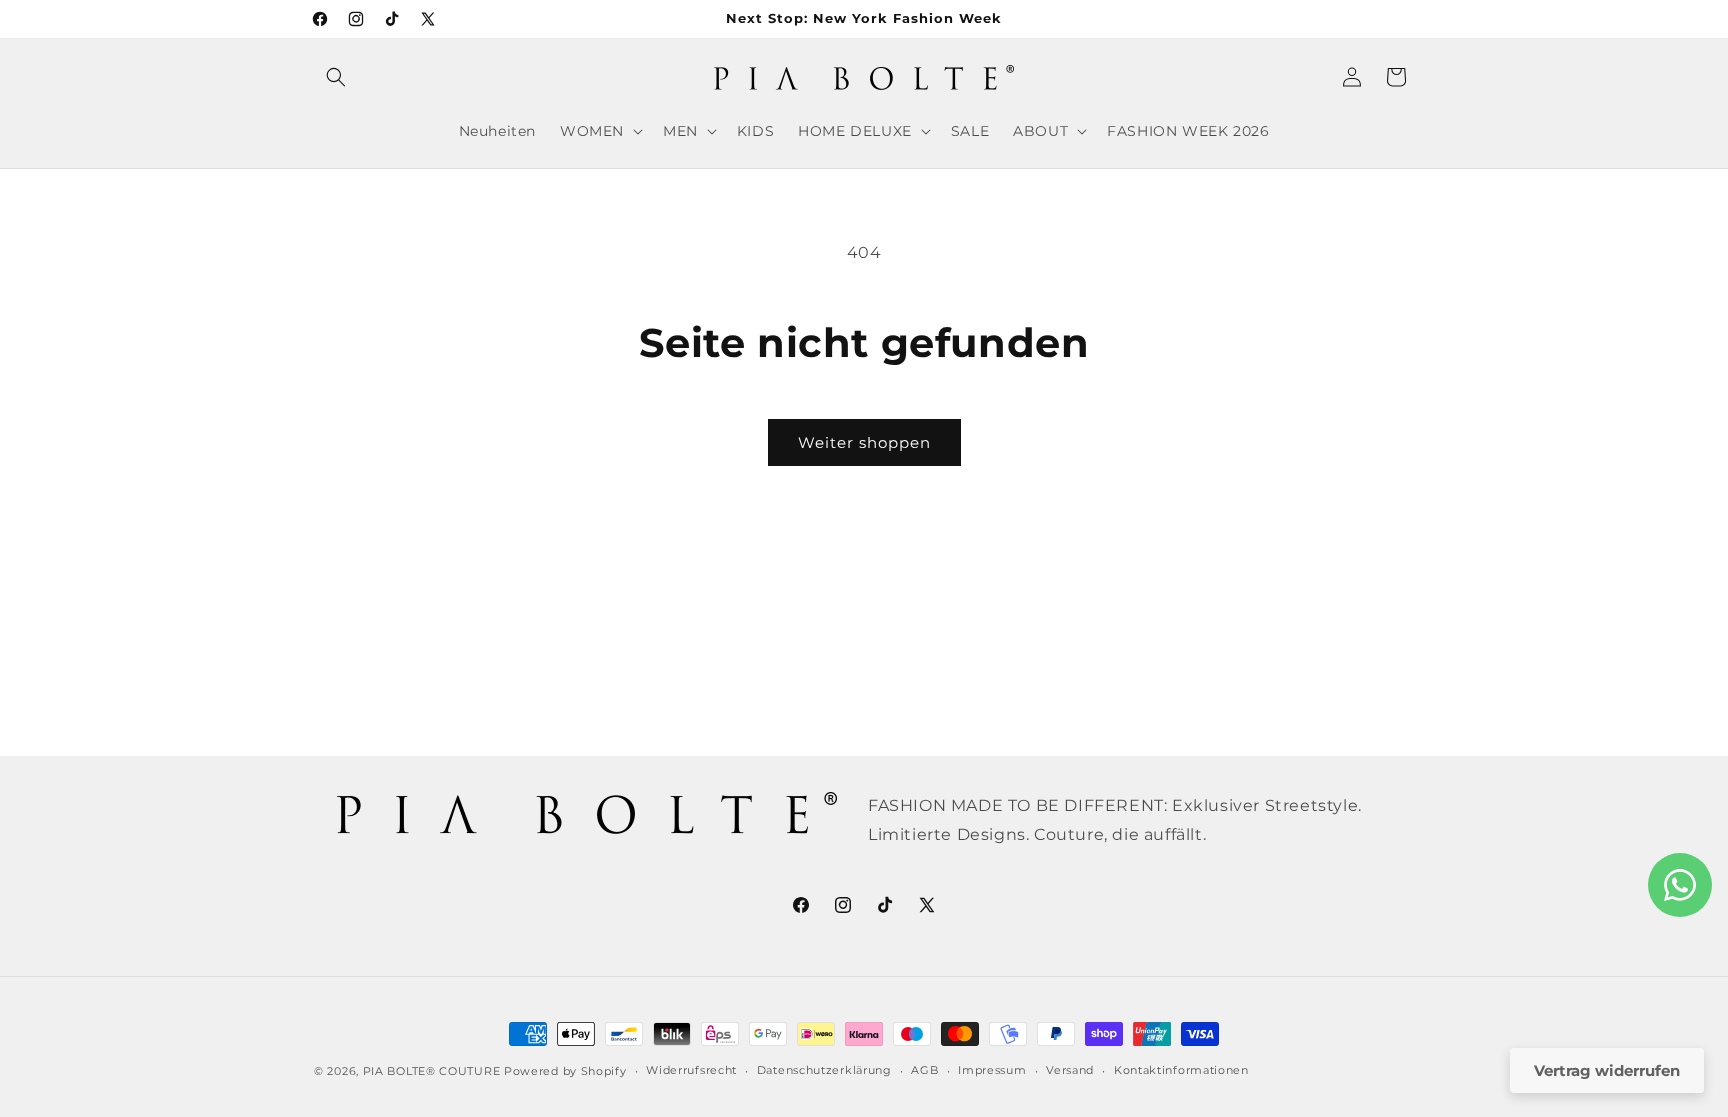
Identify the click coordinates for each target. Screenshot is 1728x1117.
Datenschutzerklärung (824, 1070)
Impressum (992, 1070)
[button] (336, 77)
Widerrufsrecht (691, 1070)
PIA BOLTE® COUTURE (432, 1071)
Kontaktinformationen (1181, 1070)
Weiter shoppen (864, 442)
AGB (924, 1070)
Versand (1070, 1070)
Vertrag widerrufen (1607, 1070)
